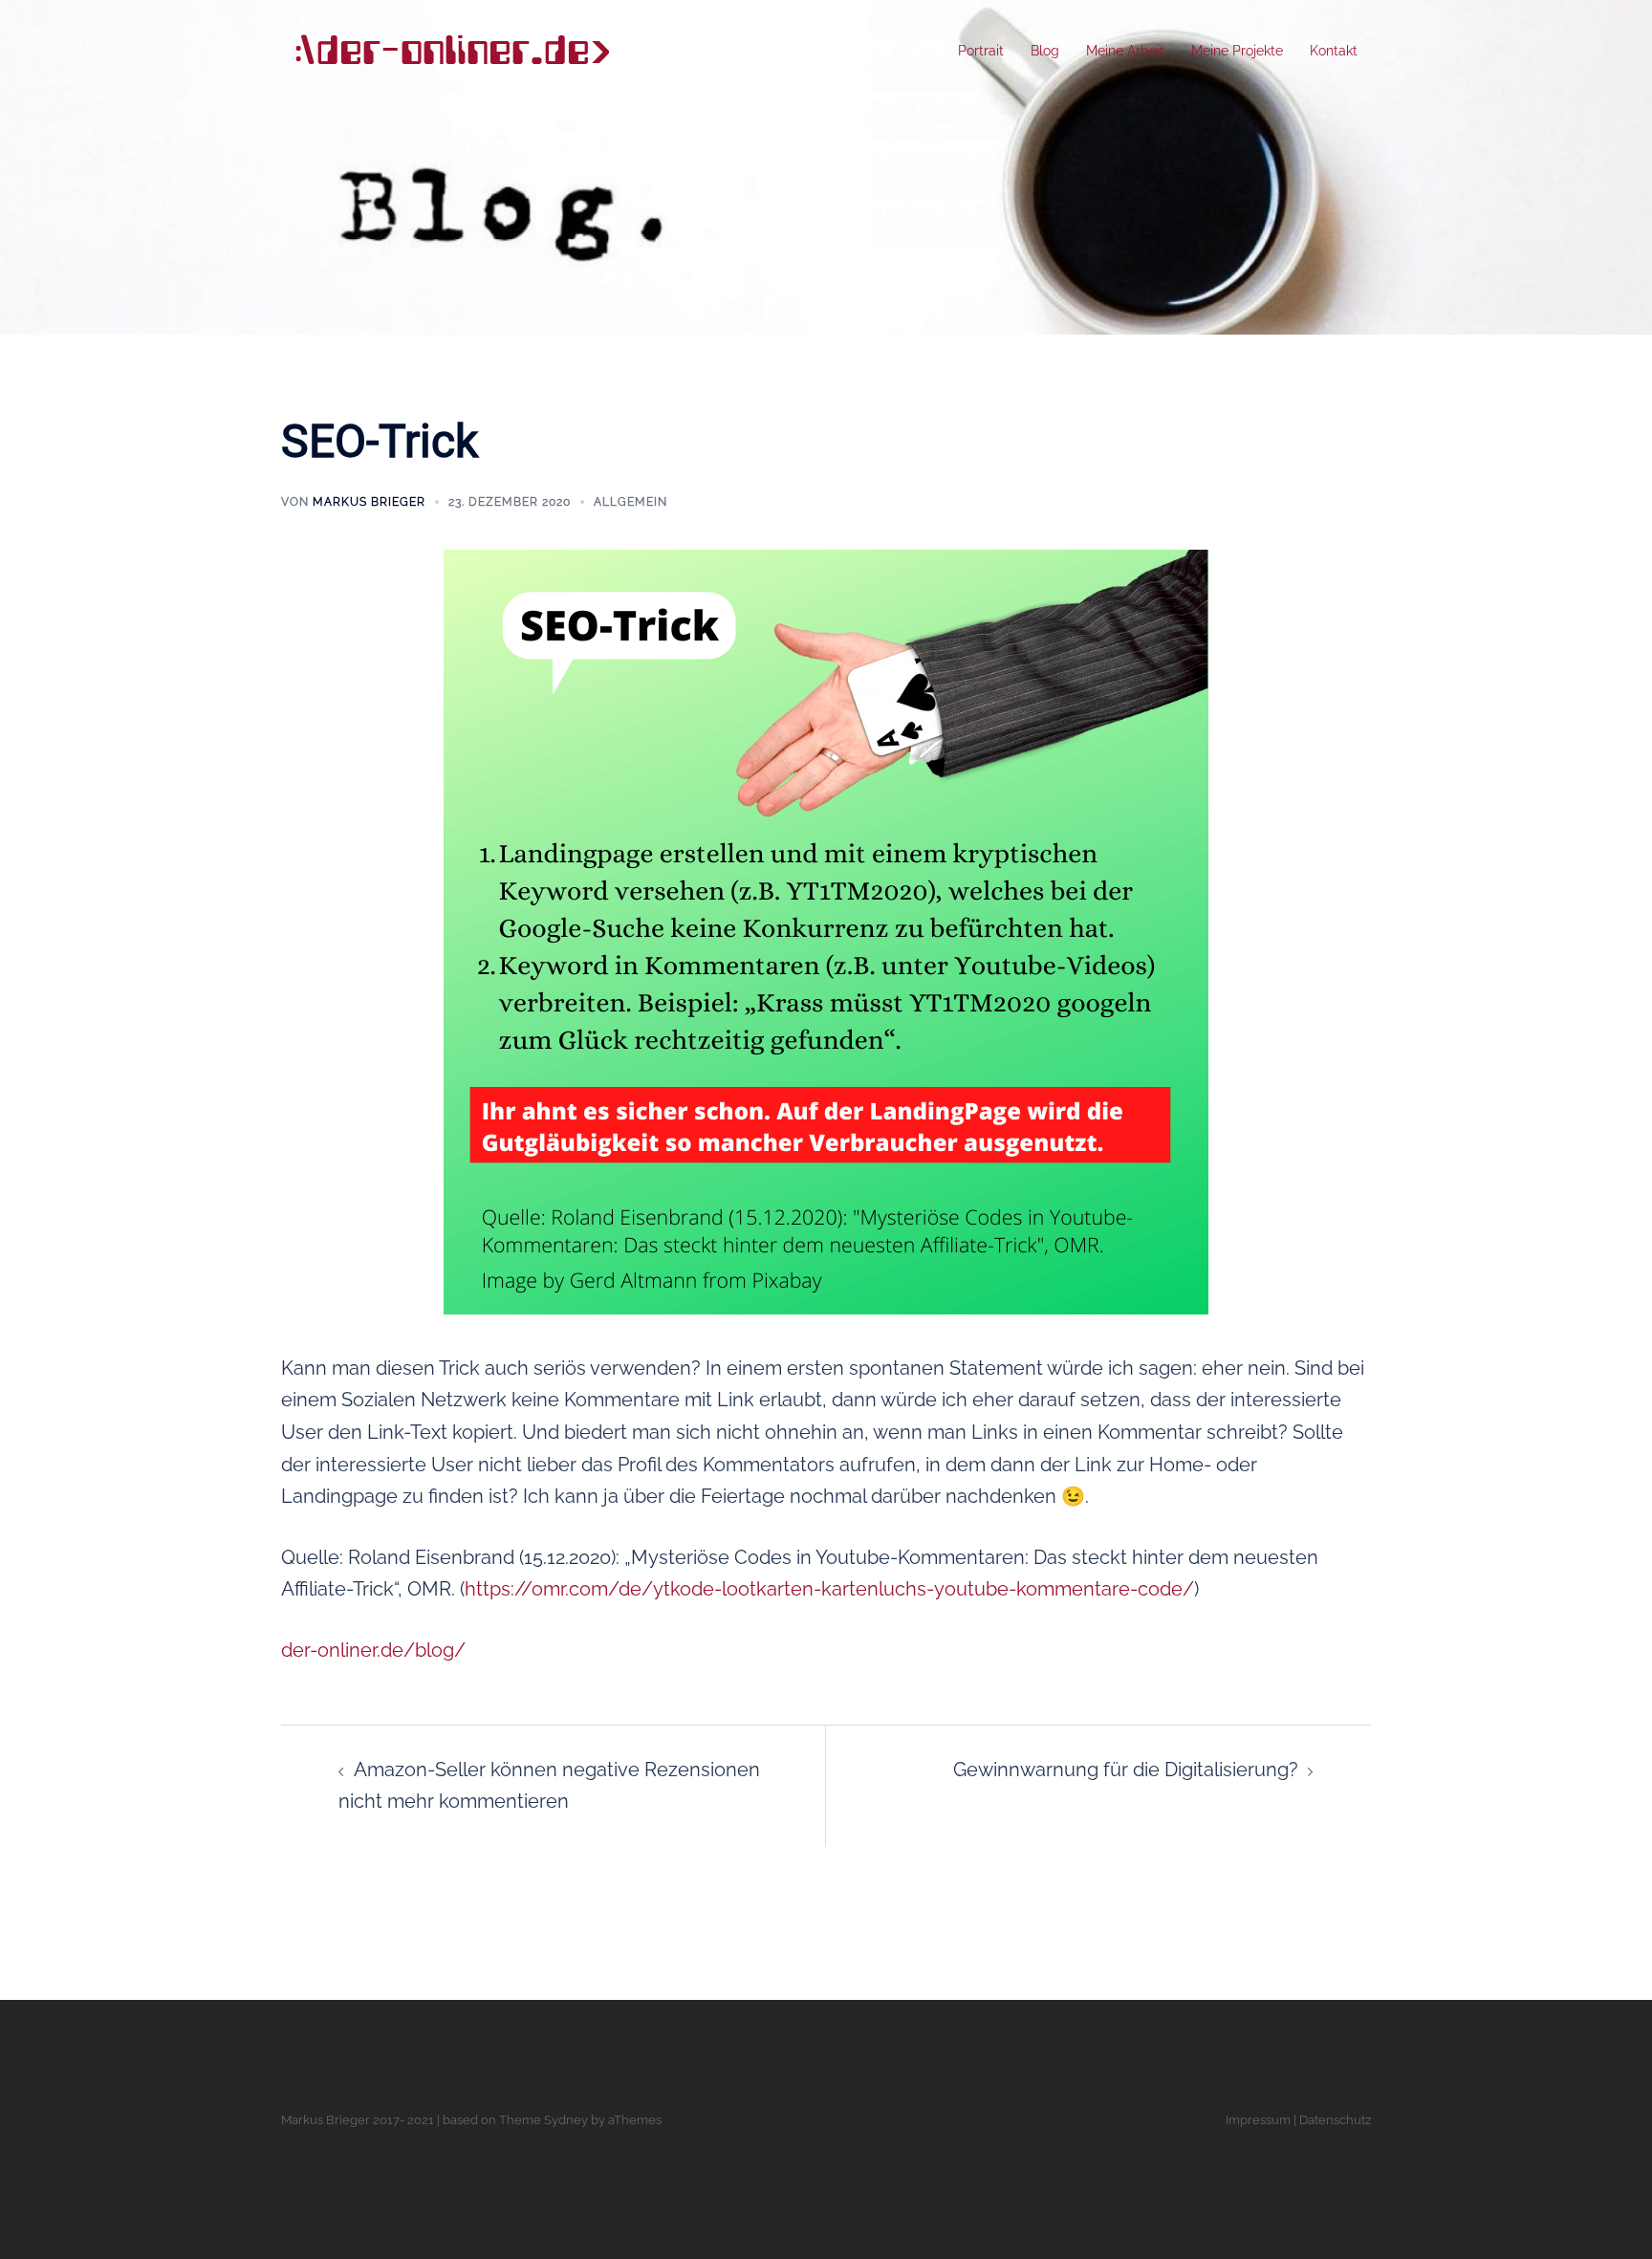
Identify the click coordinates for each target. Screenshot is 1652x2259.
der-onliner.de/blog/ (373, 1650)
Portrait (981, 51)
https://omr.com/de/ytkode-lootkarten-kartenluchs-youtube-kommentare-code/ (829, 1589)
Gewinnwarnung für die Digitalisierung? (1126, 1770)
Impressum (1258, 2120)
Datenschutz (1335, 2120)
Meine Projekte (1237, 51)
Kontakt (1334, 51)
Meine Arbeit (1125, 51)
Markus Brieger (369, 502)
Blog (1045, 51)
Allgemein (630, 502)
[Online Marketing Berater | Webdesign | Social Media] (451, 50)
